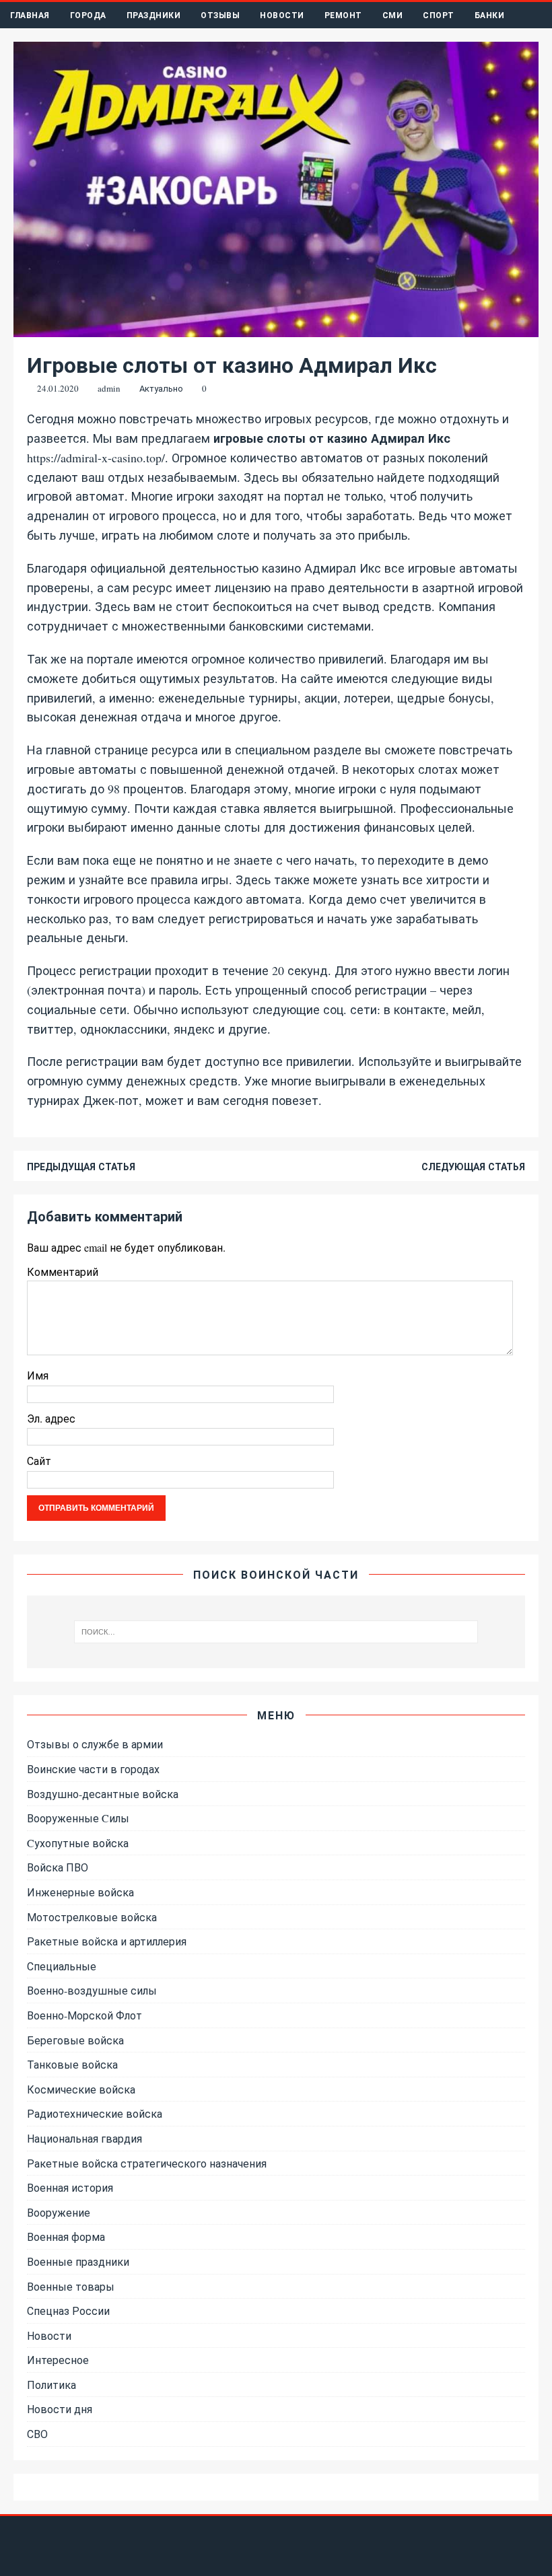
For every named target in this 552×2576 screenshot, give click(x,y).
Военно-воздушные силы (92, 1990)
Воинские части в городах (93, 1769)
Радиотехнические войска (95, 2113)
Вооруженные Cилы (78, 1818)
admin (109, 388)
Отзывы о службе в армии (95, 1744)
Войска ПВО (58, 1867)
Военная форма (66, 2237)
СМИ (393, 15)
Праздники (154, 15)
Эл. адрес (51, 1418)
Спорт (439, 15)
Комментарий (63, 1272)
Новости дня (60, 2409)
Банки (490, 15)
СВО (37, 2434)
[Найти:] (276, 1632)
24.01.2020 (58, 388)
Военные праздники (78, 2261)
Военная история (70, 2187)
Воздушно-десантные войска (103, 1794)
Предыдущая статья (81, 1167)
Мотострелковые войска (92, 1917)
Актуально (161, 388)
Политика (51, 2385)
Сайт (39, 1461)
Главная (30, 15)
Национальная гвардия (84, 2138)
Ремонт (343, 15)
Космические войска (81, 2089)
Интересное (58, 2360)
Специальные (62, 1966)
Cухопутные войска (78, 1843)
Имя (38, 1375)
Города (88, 15)
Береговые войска (75, 2040)
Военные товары (71, 2286)
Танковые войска (72, 2064)
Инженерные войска (80, 1892)
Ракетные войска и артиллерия (107, 1941)
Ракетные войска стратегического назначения (147, 2163)
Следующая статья (473, 1167)
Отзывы (220, 15)
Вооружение (59, 2212)
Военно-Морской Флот (84, 2015)
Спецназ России (68, 2311)
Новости (282, 15)
